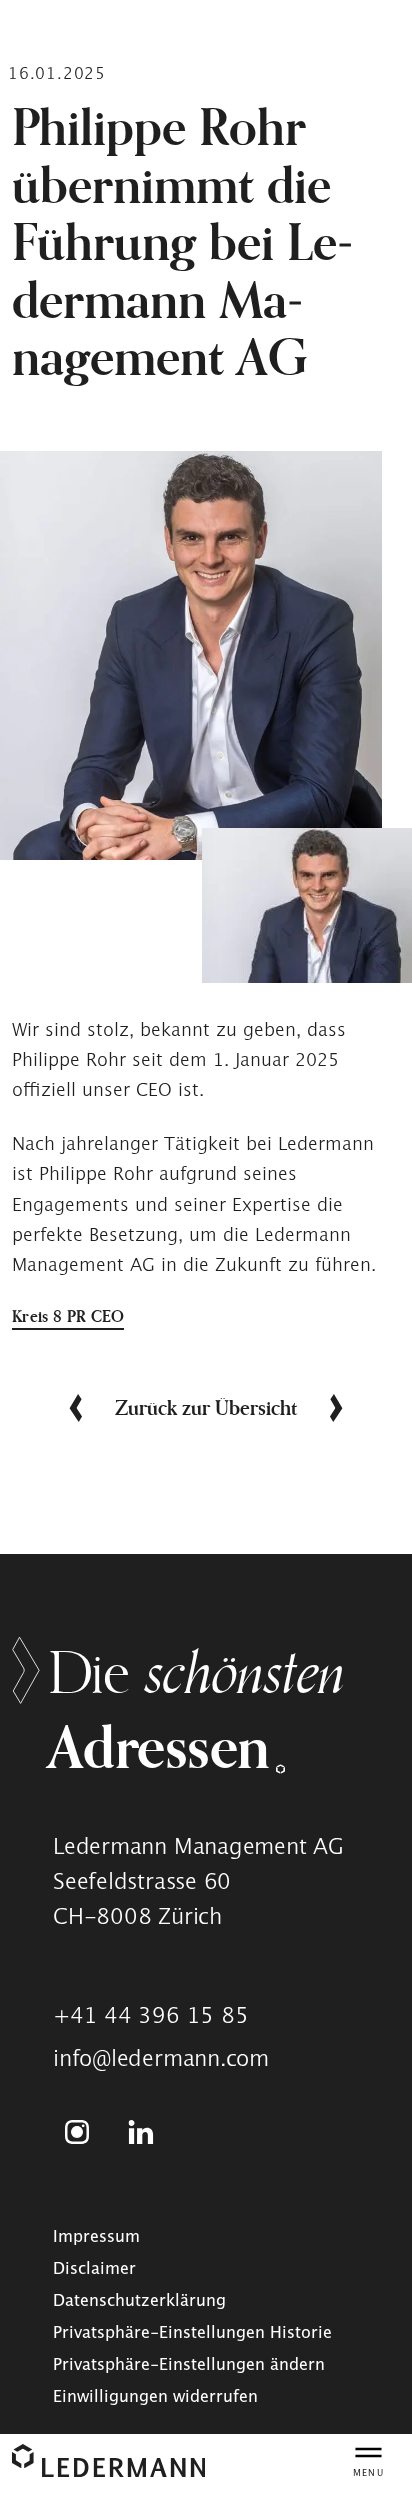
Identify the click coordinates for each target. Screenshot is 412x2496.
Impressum (96, 2236)
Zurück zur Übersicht (206, 1407)
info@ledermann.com (161, 2058)
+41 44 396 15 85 (150, 2015)
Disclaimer (94, 2268)
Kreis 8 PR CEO (68, 1316)
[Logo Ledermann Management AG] (108, 2460)
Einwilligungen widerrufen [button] (155, 2396)
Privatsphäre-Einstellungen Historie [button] (192, 2332)
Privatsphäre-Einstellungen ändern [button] (189, 2364)
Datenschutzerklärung (139, 2300)
